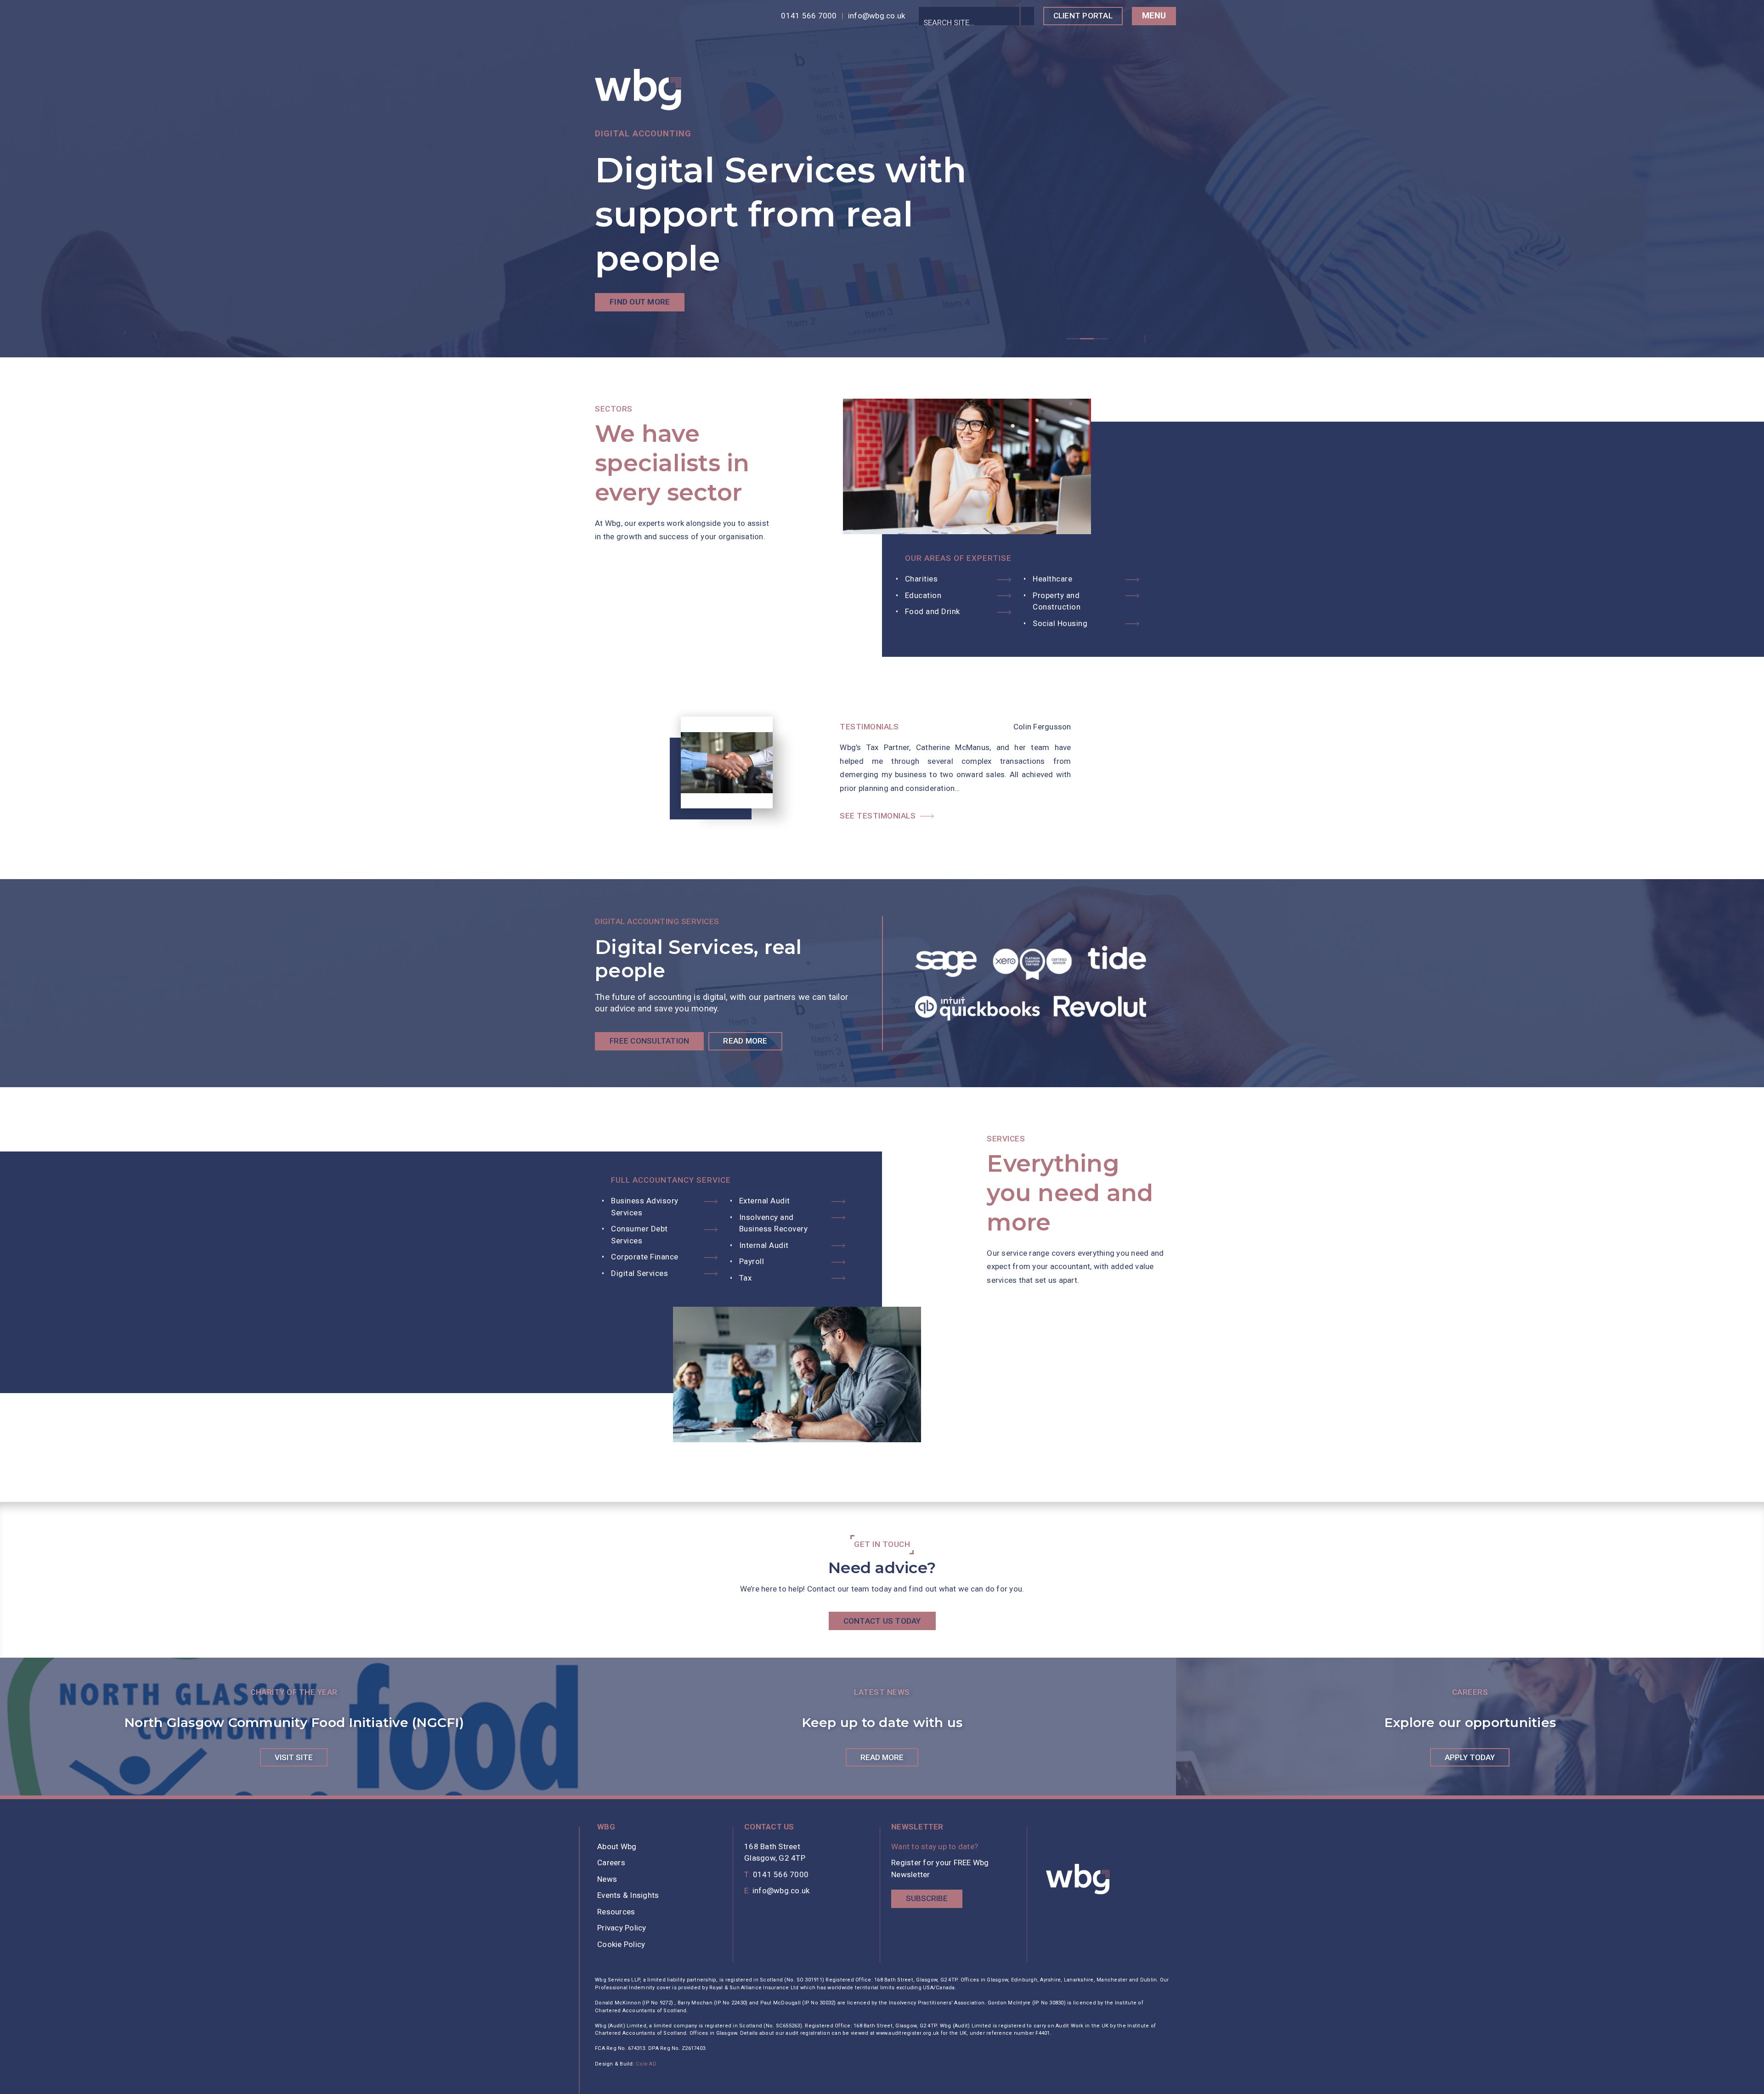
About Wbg (617, 1846)
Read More (745, 1041)
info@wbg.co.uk (877, 16)
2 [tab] (1087, 339)
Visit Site (294, 1757)
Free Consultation (649, 1041)
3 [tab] (1101, 339)
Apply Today (1470, 1757)
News (607, 1879)
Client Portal (1083, 16)
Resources (616, 1912)
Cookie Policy (621, 1944)
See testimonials (878, 816)
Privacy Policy (622, 1928)
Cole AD (646, 2064)
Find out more (640, 302)
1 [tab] (1073, 339)
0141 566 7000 (809, 16)
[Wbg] (1078, 1879)
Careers (611, 1863)
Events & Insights (628, 1895)
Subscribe (927, 1898)
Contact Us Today (882, 1621)
